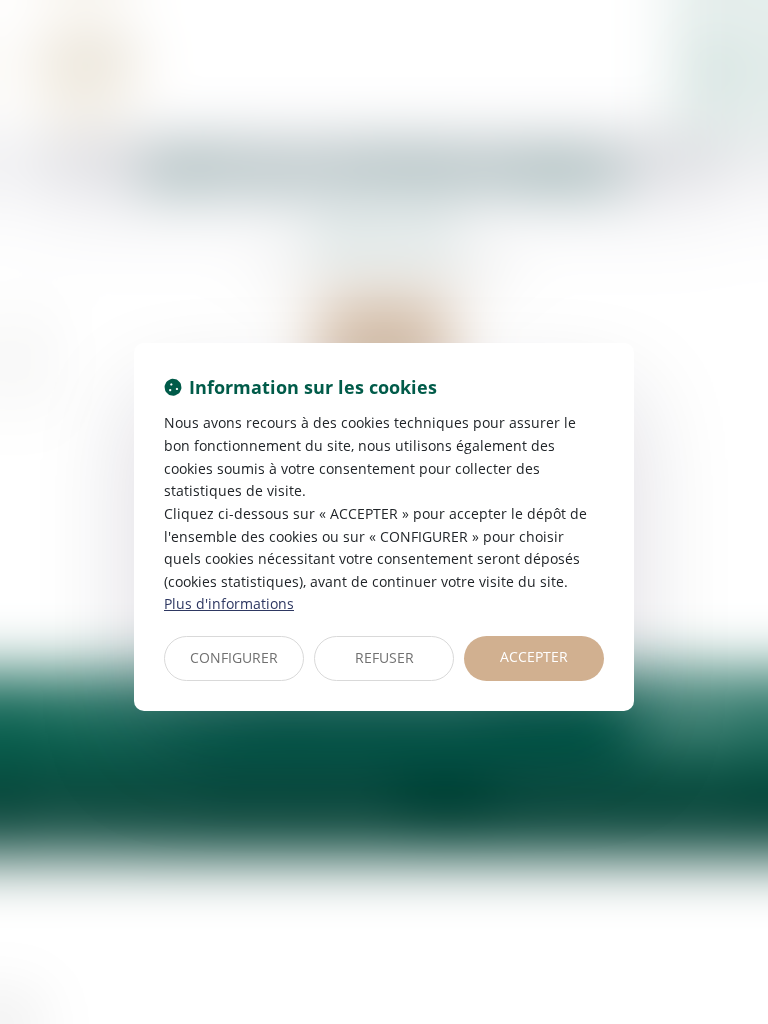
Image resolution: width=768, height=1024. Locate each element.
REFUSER (384, 657)
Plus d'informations (229, 603)
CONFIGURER (234, 657)
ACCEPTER (534, 656)
